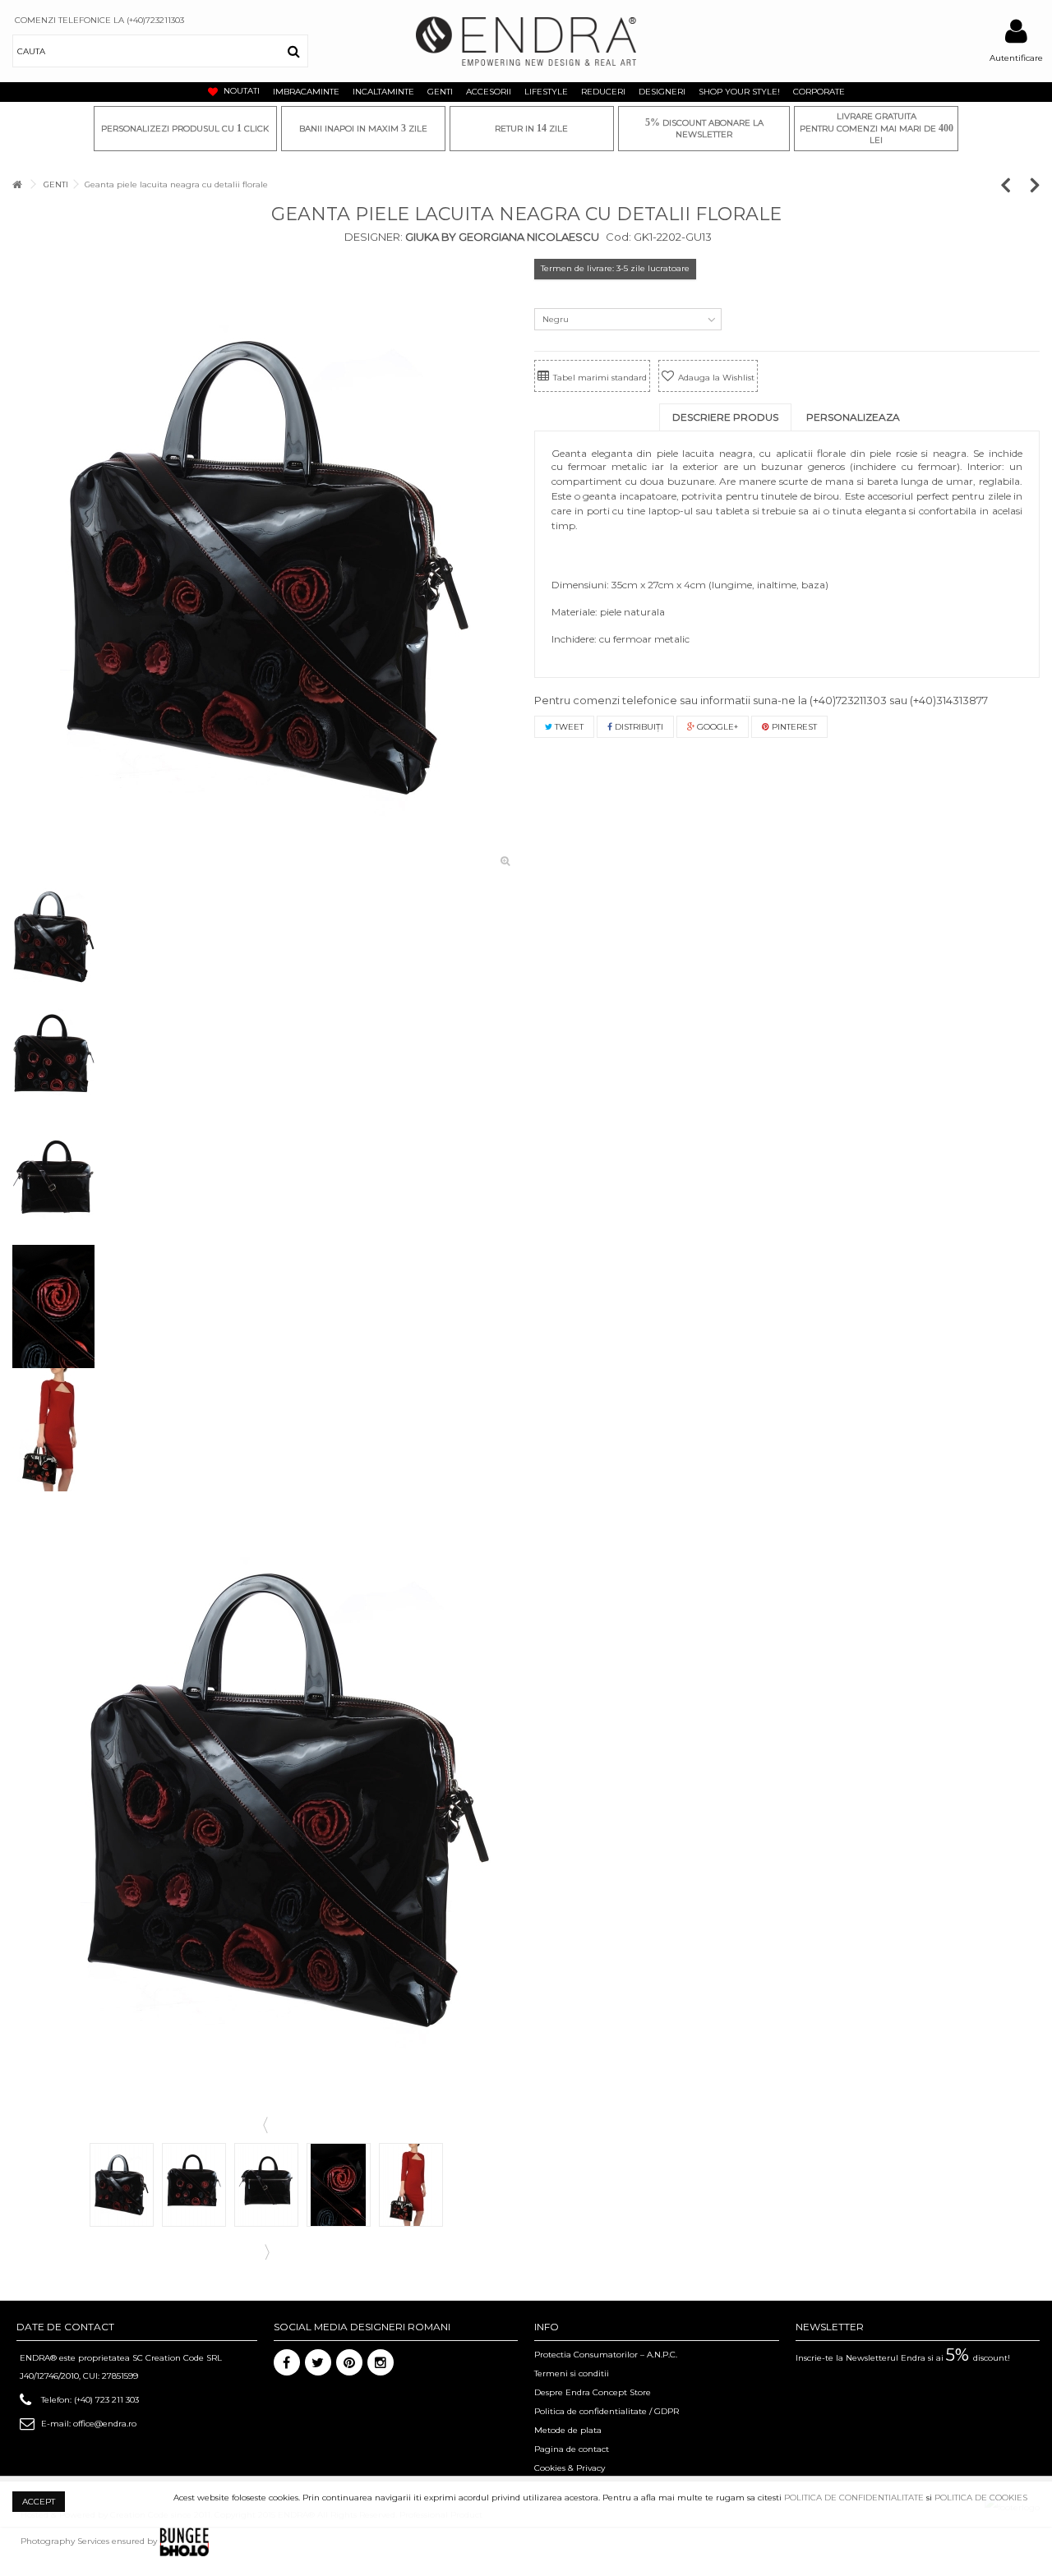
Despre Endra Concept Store (593, 2392)
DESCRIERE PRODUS (725, 417)
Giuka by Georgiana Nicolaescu (501, 237)
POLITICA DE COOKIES (981, 2498)
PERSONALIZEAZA (853, 417)
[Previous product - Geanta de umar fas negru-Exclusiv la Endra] (1014, 184)
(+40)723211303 (848, 700)
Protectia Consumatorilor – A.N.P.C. (606, 2355)
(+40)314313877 (949, 700)
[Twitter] (318, 2362)
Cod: (618, 237)
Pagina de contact (572, 2449)
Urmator (265, 2251)
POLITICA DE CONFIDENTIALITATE (854, 2498)
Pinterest (793, 727)
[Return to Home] (17, 184)
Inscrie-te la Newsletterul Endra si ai (903, 2358)
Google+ (716, 727)
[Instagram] (381, 2362)
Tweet (568, 727)
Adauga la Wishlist (716, 378)
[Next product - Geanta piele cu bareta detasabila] (1035, 184)
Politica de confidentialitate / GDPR (607, 2411)
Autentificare (1016, 58)
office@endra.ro (105, 2424)
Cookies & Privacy (570, 2468)
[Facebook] (287, 2362)
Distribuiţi (638, 727)
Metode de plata (568, 2430)
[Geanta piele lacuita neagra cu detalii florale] (265, 567)
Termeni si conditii (572, 2373)
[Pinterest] (349, 2362)
